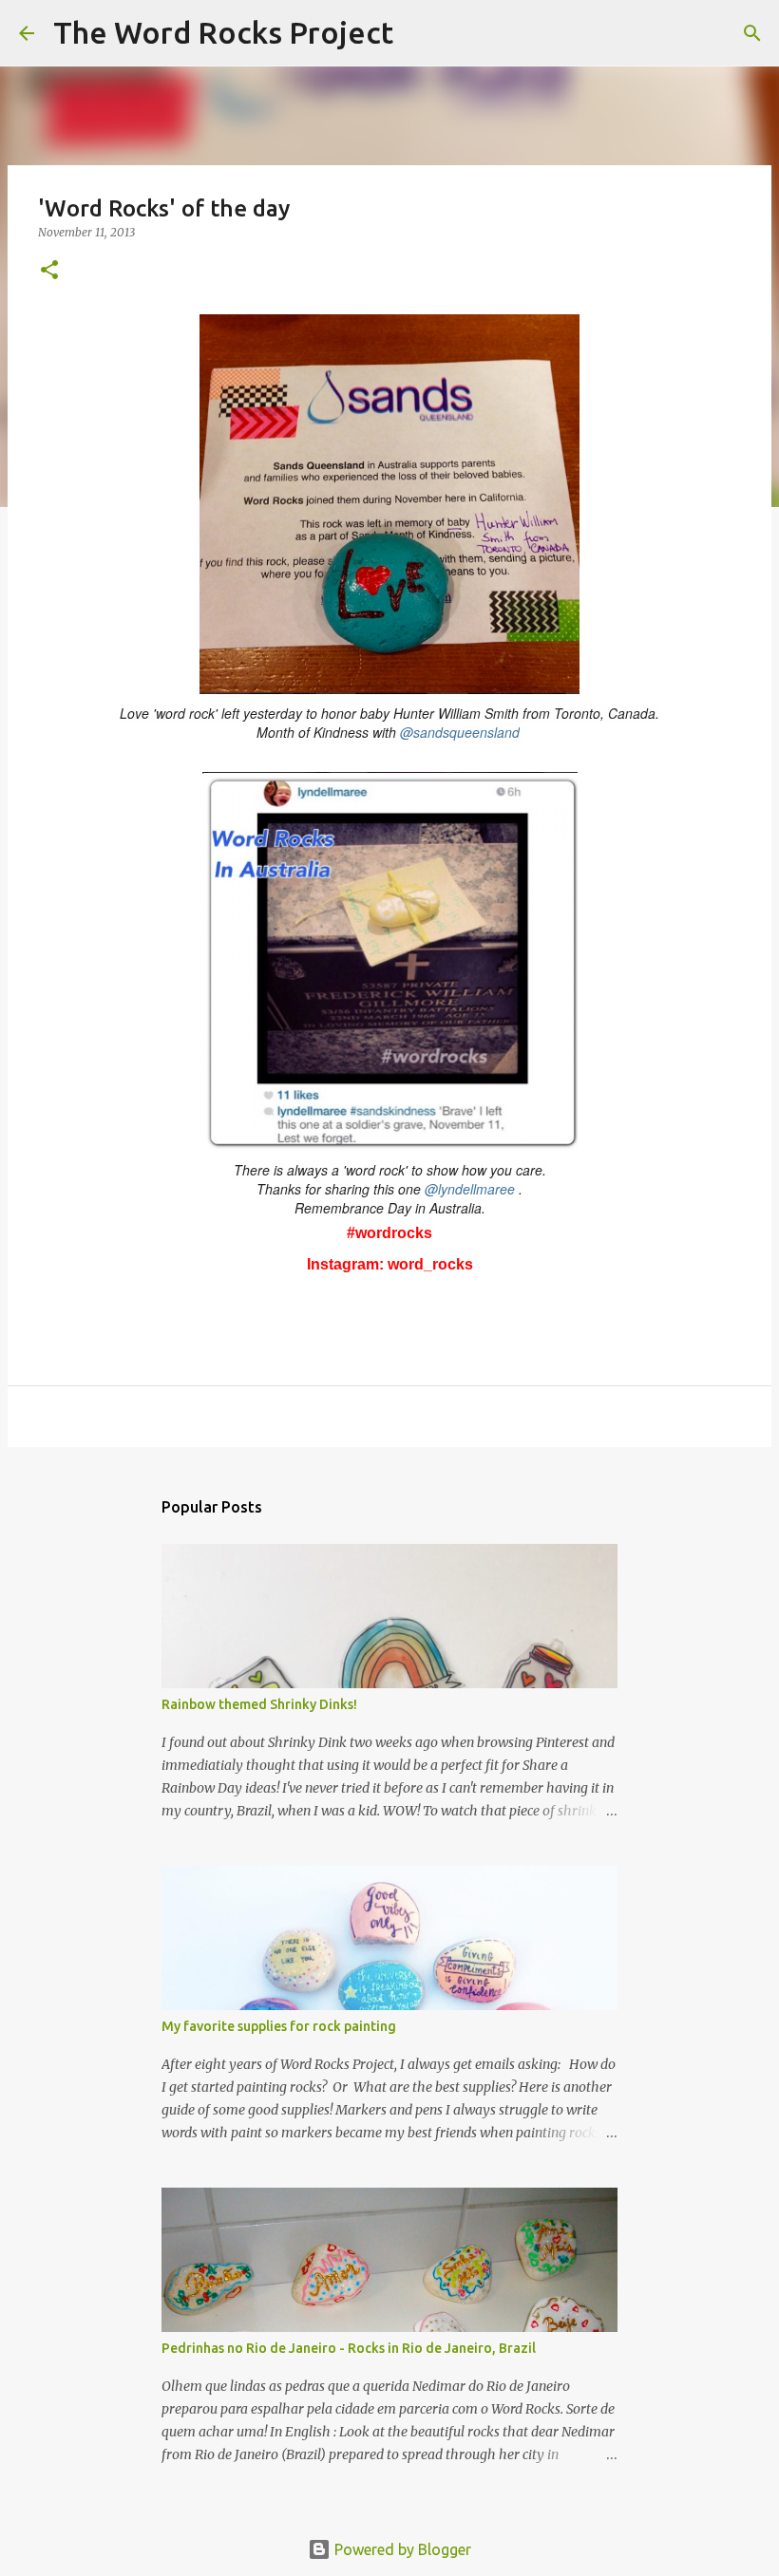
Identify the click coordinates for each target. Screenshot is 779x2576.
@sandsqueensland (460, 732)
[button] (49, 271)
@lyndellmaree (470, 1189)
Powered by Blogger (401, 2549)
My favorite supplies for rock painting (279, 2026)
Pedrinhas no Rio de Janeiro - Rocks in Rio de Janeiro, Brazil (349, 2348)
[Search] (420, 33)
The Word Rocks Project (223, 32)
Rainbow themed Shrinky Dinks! (259, 1704)
